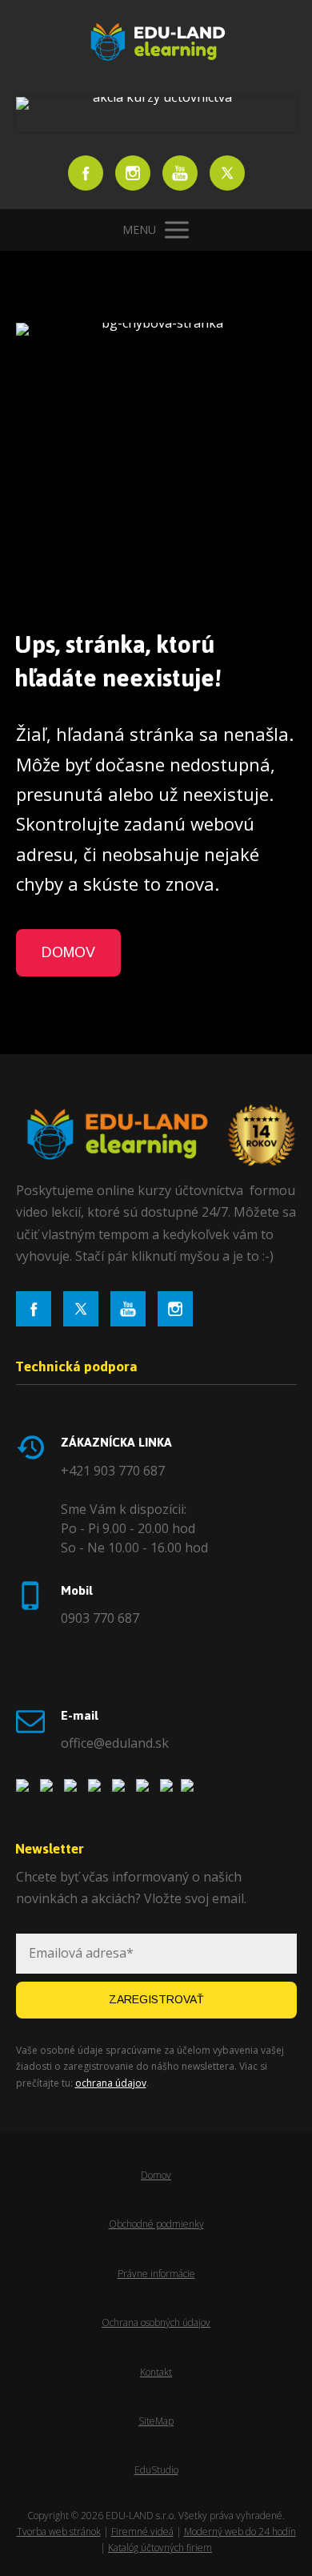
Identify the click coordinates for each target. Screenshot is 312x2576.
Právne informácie (156, 2274)
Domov (156, 2175)
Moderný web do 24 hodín (240, 2532)
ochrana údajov (111, 2083)
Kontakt (156, 2372)
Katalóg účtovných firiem (160, 2548)
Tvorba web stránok (59, 2532)
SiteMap (156, 2421)
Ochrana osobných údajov (156, 2322)
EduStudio (156, 2470)
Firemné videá (142, 2532)
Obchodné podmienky (156, 2224)
